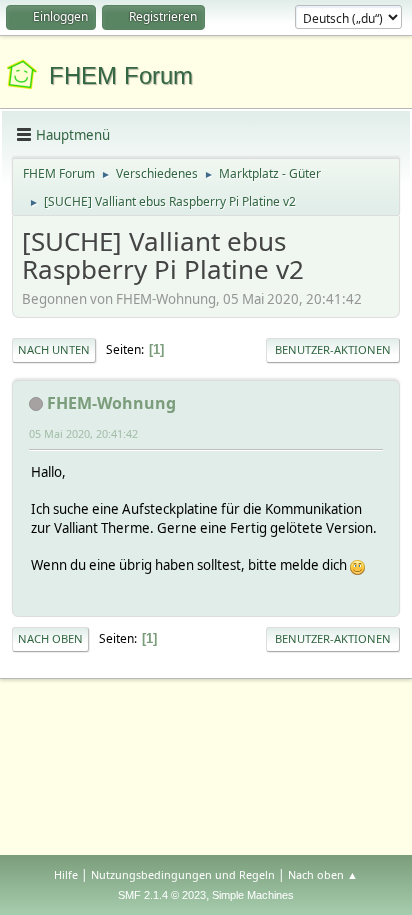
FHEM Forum (121, 75)
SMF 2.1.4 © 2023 (162, 895)
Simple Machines (253, 895)
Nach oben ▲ (323, 874)
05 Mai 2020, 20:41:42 (83, 433)
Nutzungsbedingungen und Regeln (183, 874)
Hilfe (66, 874)
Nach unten (54, 349)
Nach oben (50, 638)
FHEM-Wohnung (111, 403)
